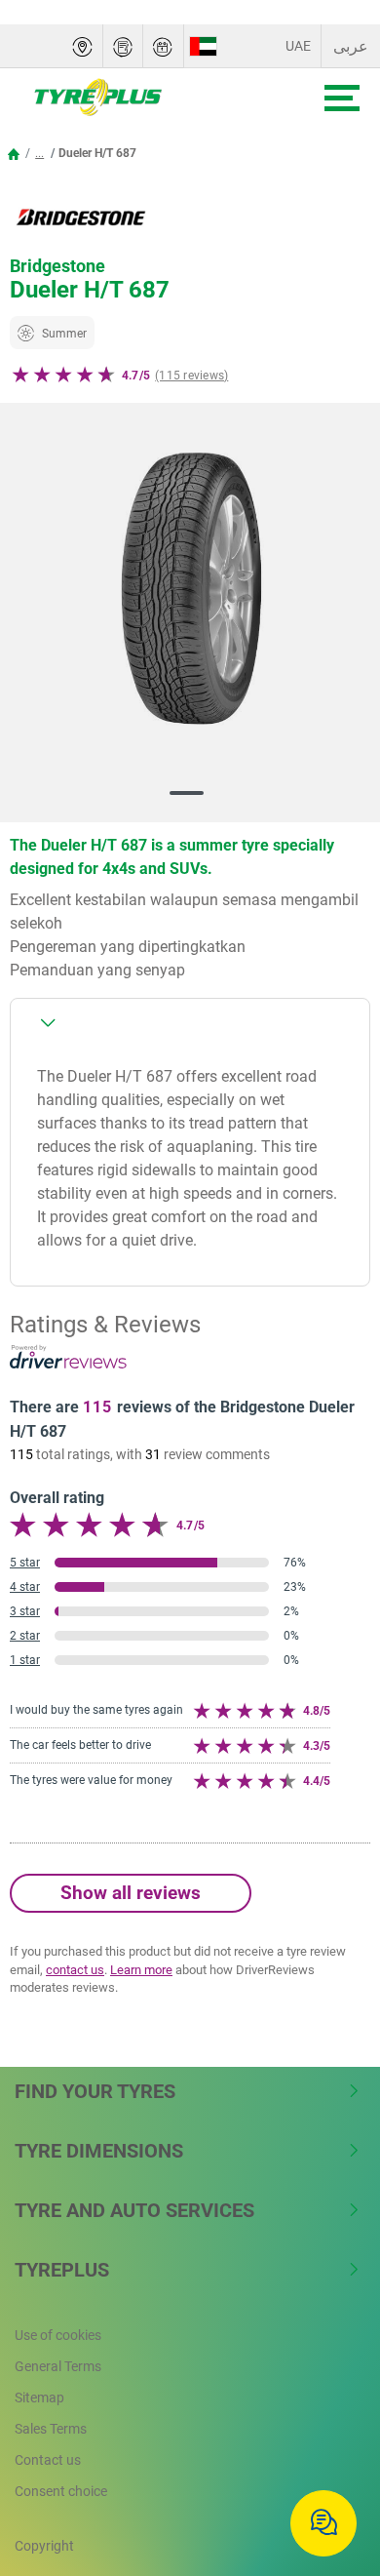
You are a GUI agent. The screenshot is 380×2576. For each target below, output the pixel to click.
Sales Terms (51, 2429)
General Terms (58, 2366)
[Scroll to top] (329, 2460)
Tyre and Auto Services (134, 2210)
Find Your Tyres (95, 2091)
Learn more (141, 1970)
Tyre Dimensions (99, 2151)
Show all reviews (131, 1893)
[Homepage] (14, 153)
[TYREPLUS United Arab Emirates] (143, 98)
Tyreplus (62, 2270)
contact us (75, 1970)
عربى (351, 46)
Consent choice (61, 2491)
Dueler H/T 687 (97, 153)
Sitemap (39, 2398)
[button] (39, 153)
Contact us (48, 2460)
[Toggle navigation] (342, 98)
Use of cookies (58, 2335)
